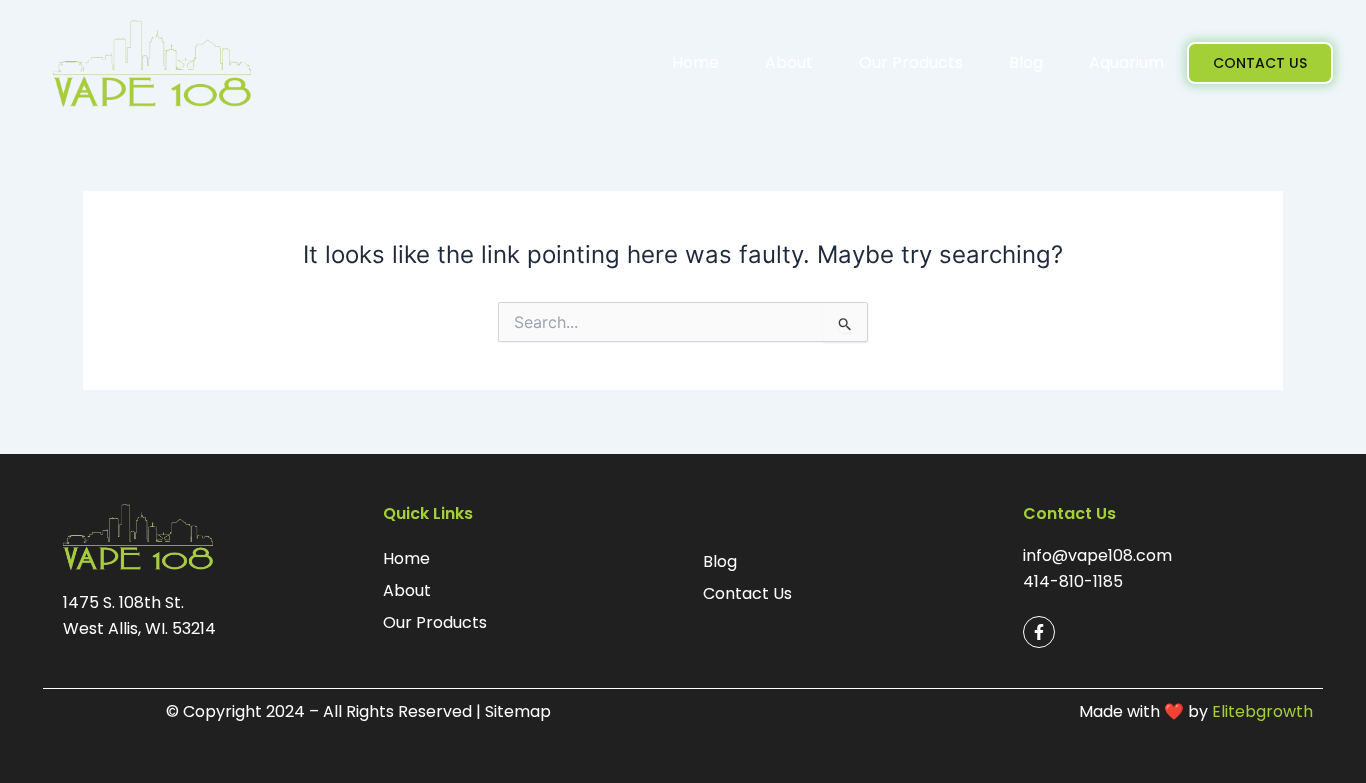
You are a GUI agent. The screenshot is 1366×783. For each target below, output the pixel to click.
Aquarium (1126, 62)
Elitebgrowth (1262, 711)
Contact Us (747, 593)
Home (695, 62)
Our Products (911, 62)
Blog (1026, 62)
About (789, 62)
